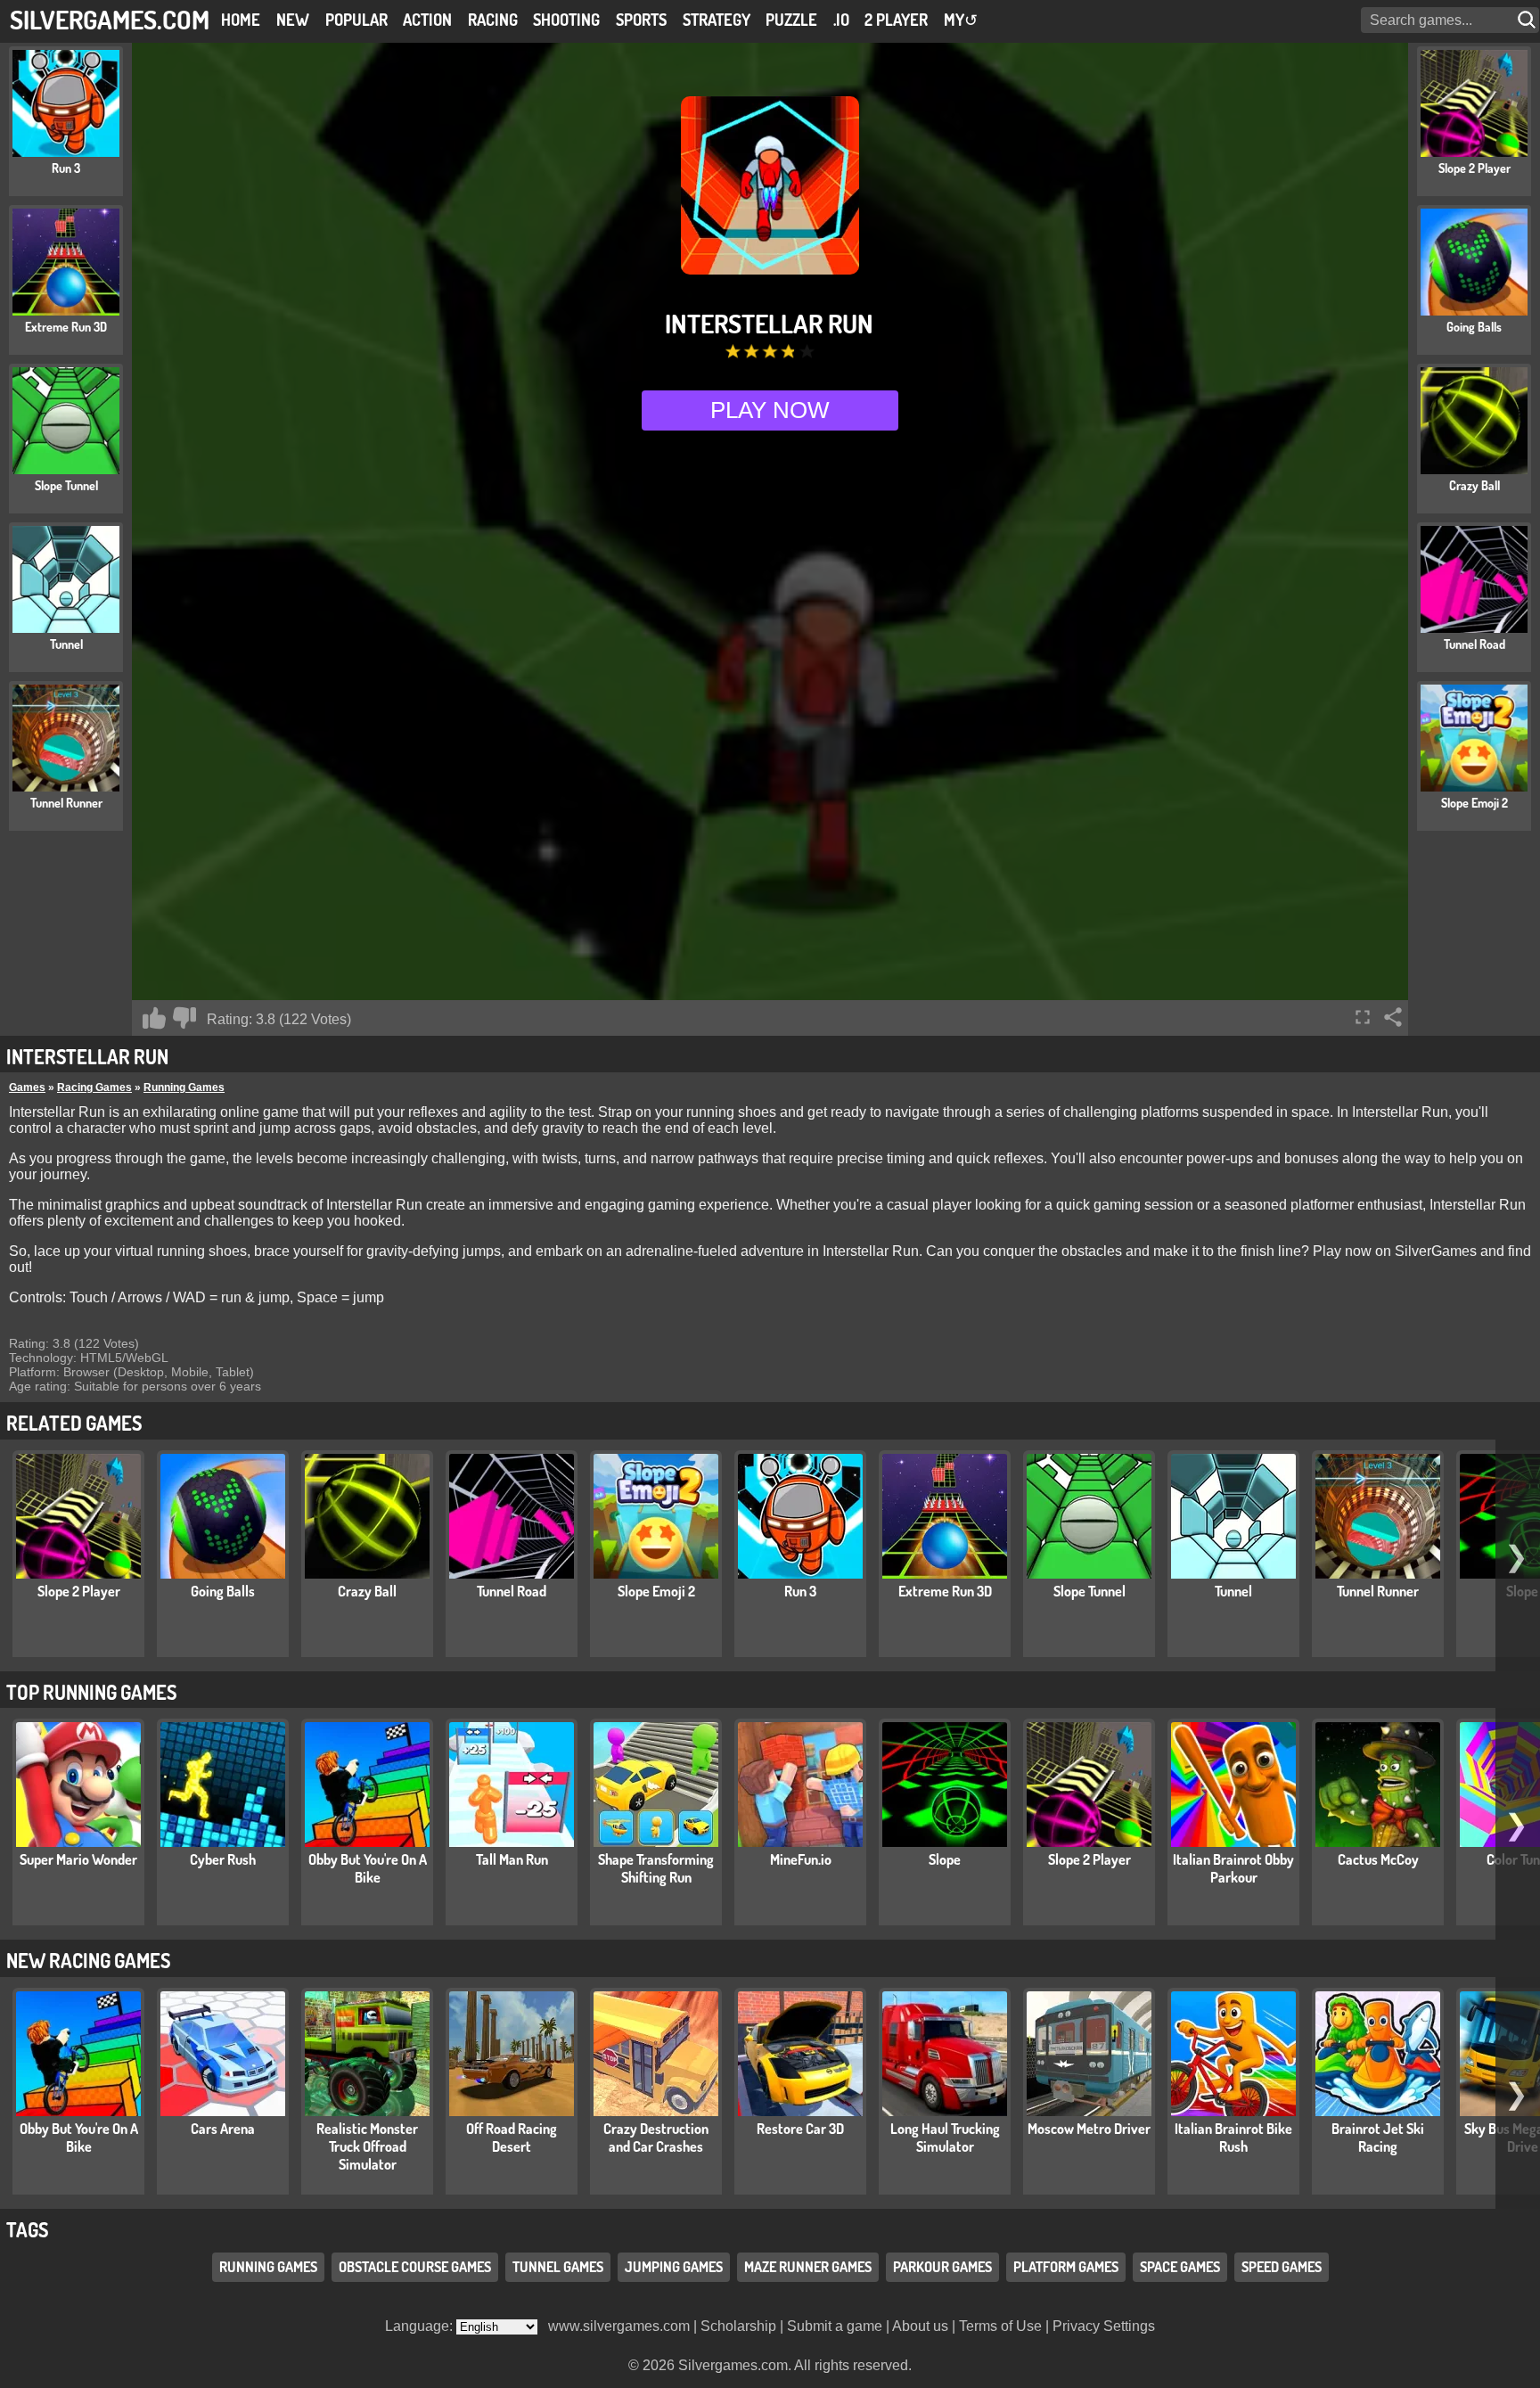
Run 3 (800, 1591)
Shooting (566, 20)
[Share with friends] (1393, 1017)
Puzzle (791, 20)
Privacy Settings (1104, 2326)
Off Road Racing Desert (512, 2138)
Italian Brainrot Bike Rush (1233, 2138)
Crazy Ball (367, 1591)
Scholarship (738, 2326)
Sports (641, 20)
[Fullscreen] (1363, 1017)
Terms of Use (1000, 2326)
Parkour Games (942, 2267)
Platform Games (1066, 2267)
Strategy (717, 20)
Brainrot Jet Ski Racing (1378, 2138)
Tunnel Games (558, 2267)
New (293, 20)
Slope (945, 1859)
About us (920, 2326)
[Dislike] (184, 1018)
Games (27, 1087)
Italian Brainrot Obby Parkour (1233, 1868)
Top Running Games (91, 1692)
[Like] (154, 1018)
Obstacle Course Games (415, 2267)
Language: (421, 2326)
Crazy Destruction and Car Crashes (656, 2138)
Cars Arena (223, 2129)
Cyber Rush (223, 1859)
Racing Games (94, 1087)
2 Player (896, 20)
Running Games (184, 1087)
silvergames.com (110, 19)
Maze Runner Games (808, 2267)
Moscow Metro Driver (1089, 2129)
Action (427, 20)
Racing (493, 20)
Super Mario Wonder (78, 1859)
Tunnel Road (512, 1591)
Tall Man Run (512, 1859)
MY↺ (961, 20)
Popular (356, 20)
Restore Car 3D (800, 2129)
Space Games (1180, 2267)
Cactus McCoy (1378, 1859)
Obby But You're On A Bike (368, 1868)
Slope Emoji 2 (656, 1591)
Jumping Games (674, 2267)
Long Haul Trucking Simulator (945, 2138)
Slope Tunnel (1089, 1591)
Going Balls (223, 1591)
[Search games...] (1528, 20)
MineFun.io (801, 1859)
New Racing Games (88, 1960)
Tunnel (1233, 1591)
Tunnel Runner (1378, 1591)
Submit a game (835, 2326)
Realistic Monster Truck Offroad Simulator (367, 2146)
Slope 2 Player (79, 1591)
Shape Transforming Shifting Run (656, 1868)
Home (241, 20)
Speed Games (1282, 2267)
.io (841, 20)
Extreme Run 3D (945, 1591)
